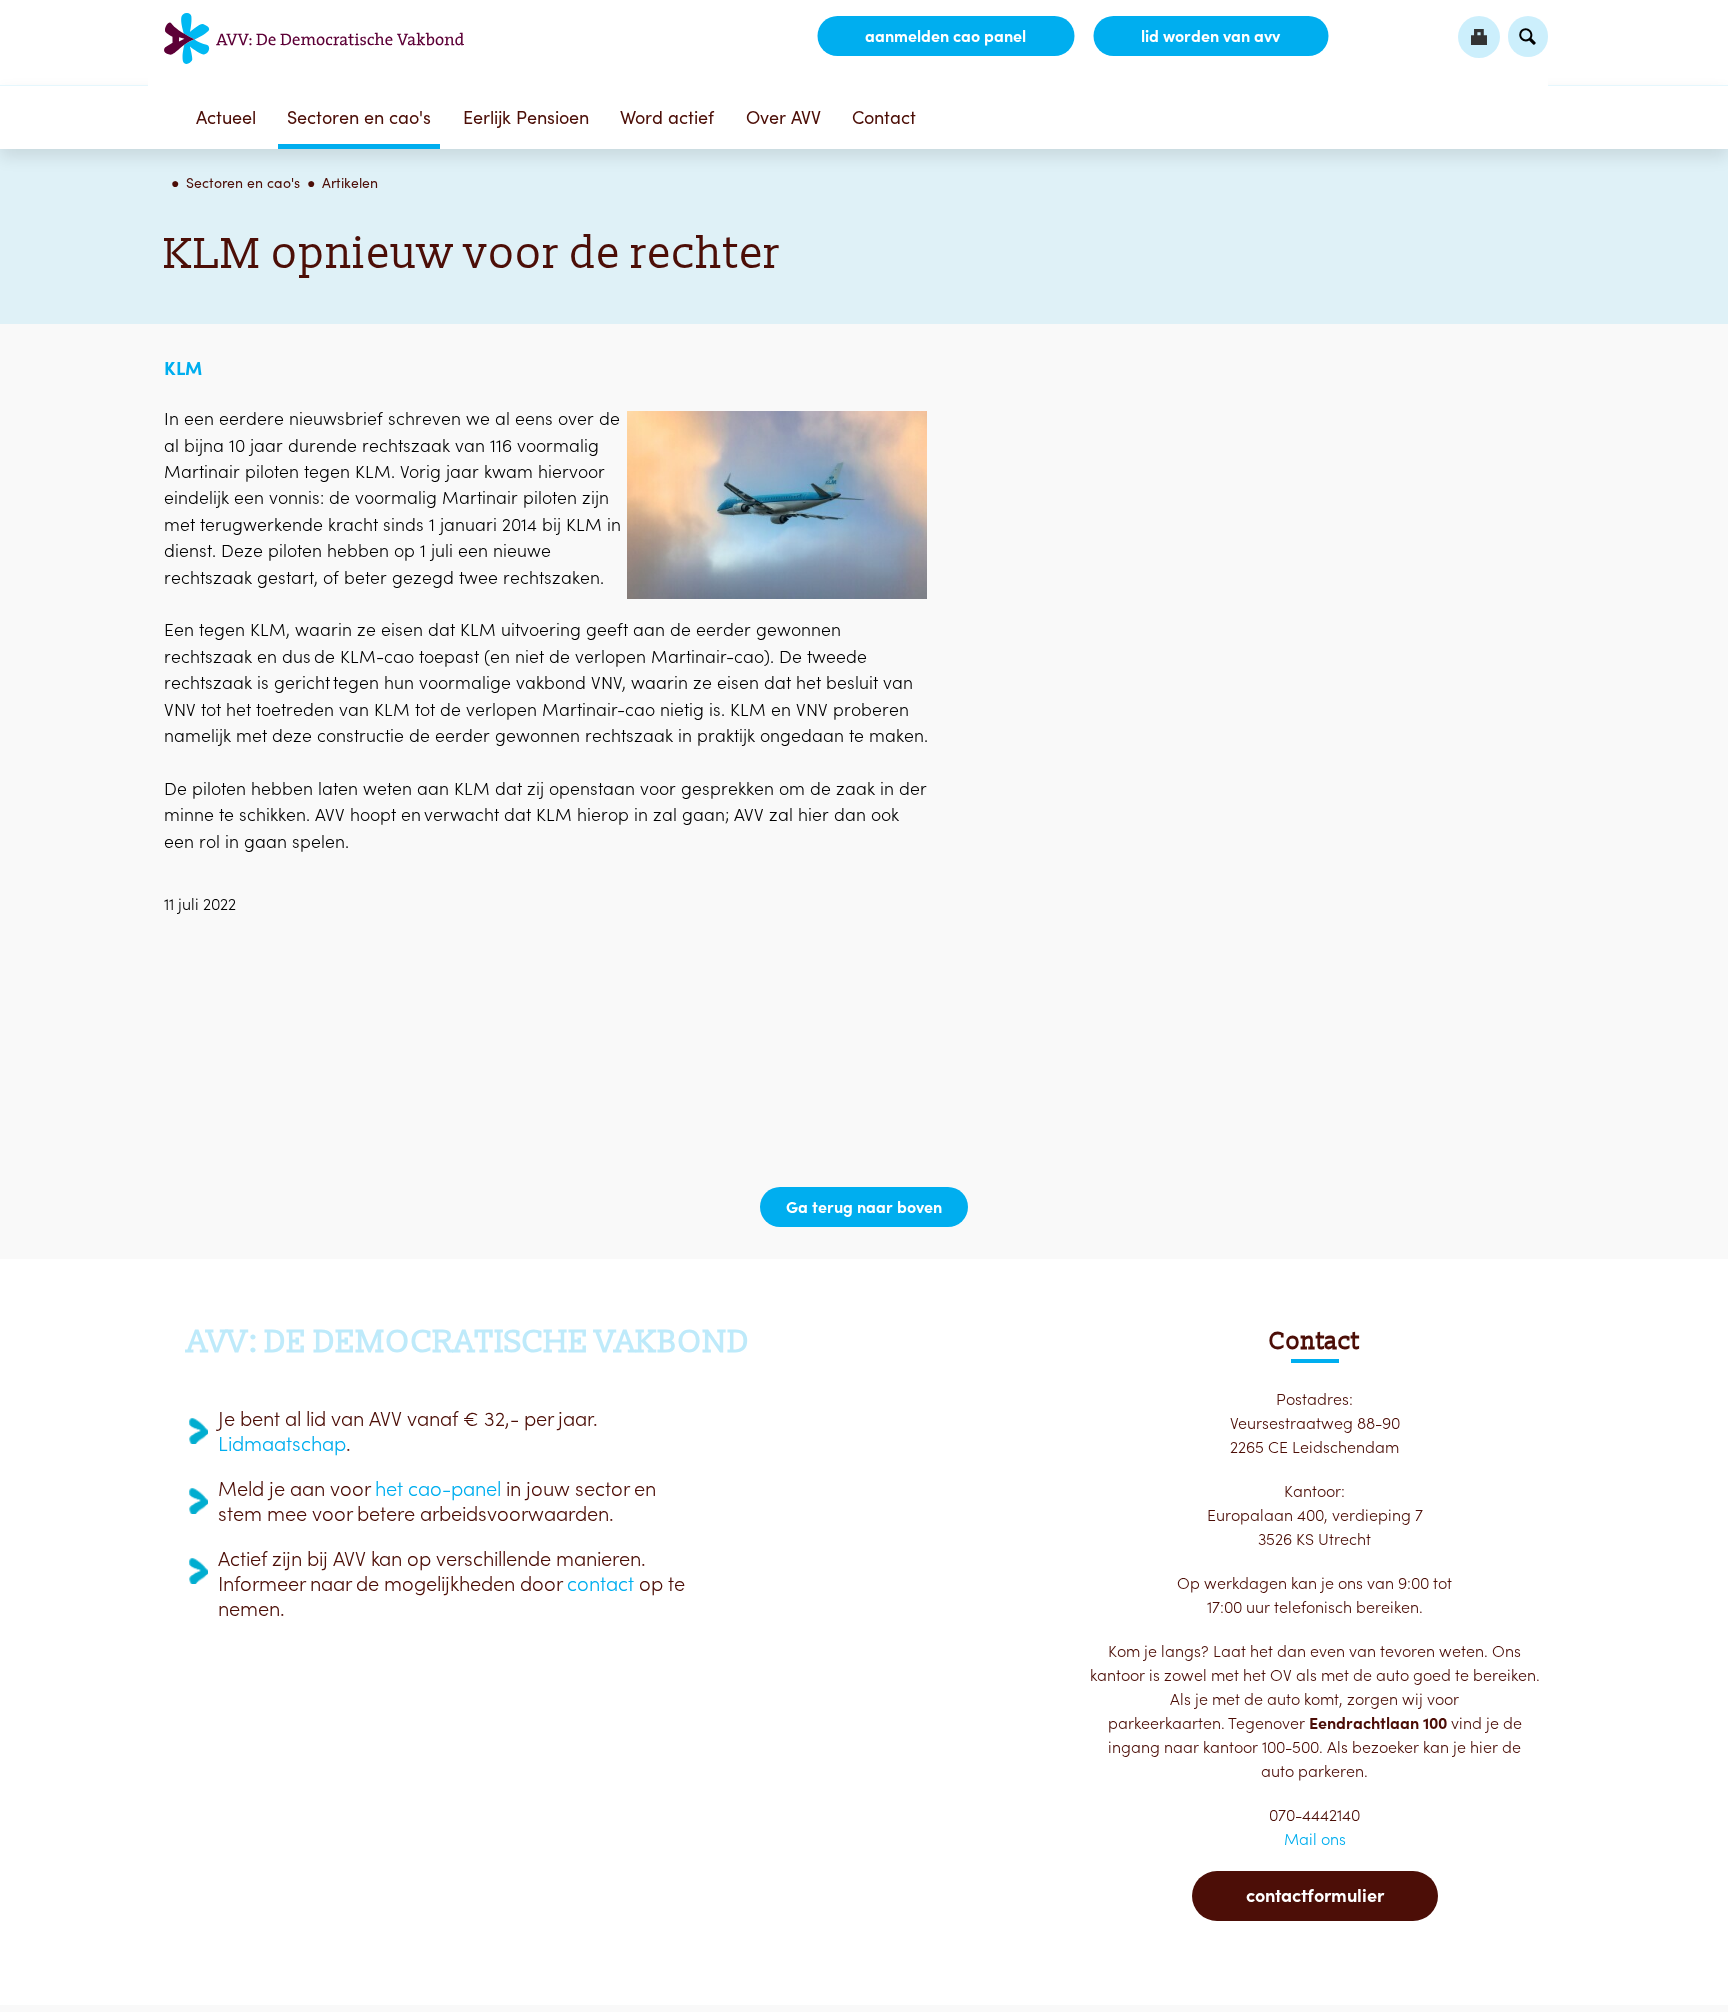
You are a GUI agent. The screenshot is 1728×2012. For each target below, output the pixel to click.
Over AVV (783, 117)
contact (600, 1584)
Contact (884, 117)
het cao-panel (438, 1489)
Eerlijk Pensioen (526, 117)
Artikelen (350, 183)
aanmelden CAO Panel (945, 36)
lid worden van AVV (1210, 36)
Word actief (667, 117)
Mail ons (1315, 1839)
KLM (183, 368)
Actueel (226, 117)
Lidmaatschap (282, 1444)
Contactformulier (1315, 1895)
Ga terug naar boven (864, 1207)
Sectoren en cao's (359, 117)
